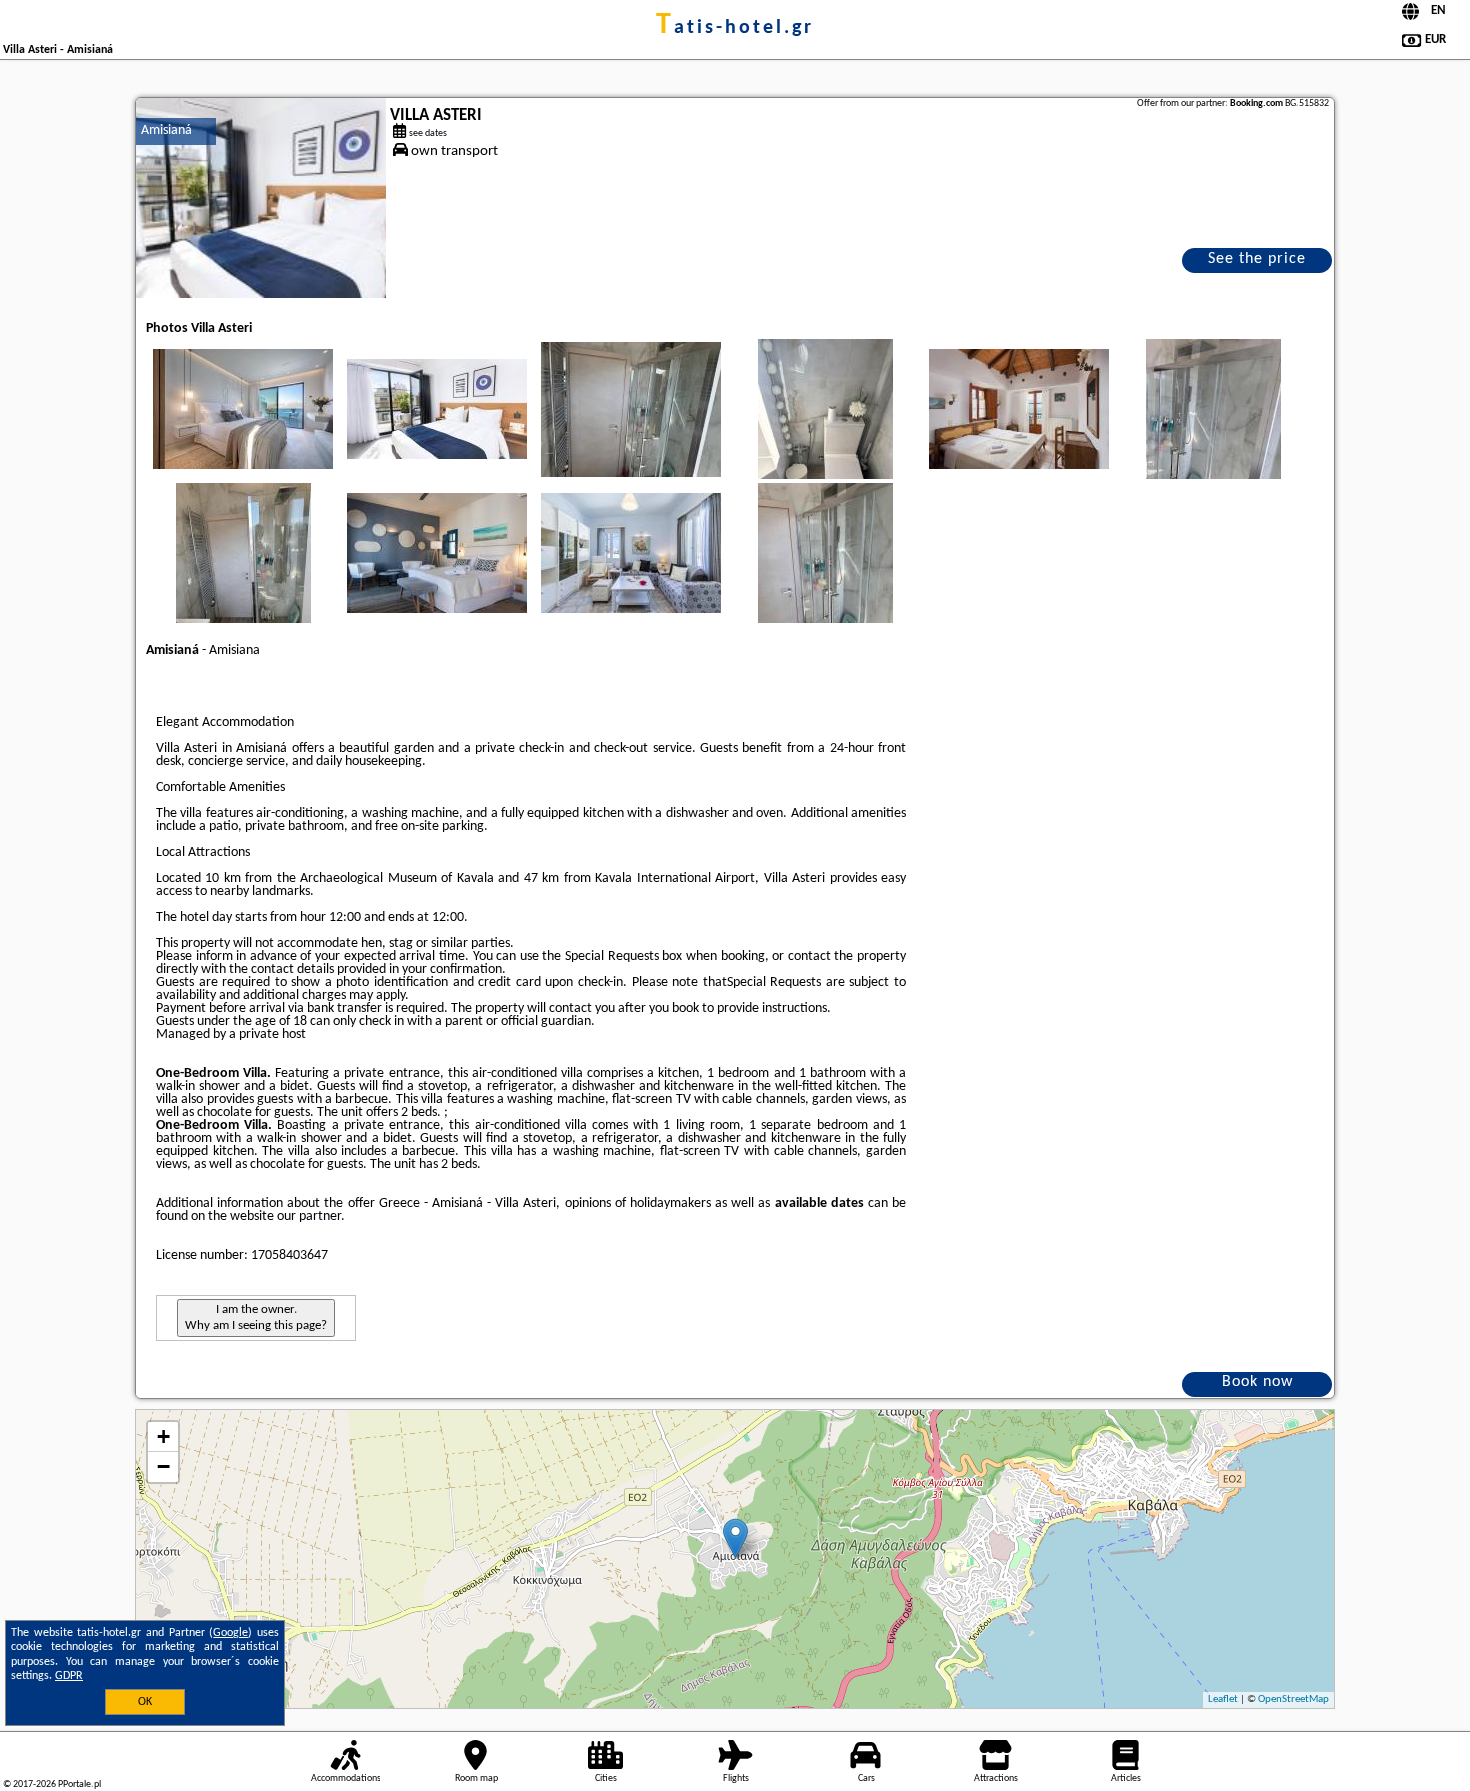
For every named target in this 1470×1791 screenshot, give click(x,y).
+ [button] (163, 1436)
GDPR (69, 1676)
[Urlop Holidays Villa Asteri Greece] (243, 409)
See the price (1257, 259)
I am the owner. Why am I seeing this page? (256, 1317)
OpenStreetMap (1293, 1699)
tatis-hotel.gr (735, 28)
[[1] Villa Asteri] (261, 198)
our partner (309, 1216)
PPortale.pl (79, 1784)
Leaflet (1223, 1699)
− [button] (163, 1466)
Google (230, 1633)
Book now (1257, 1382)
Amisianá (166, 130)
